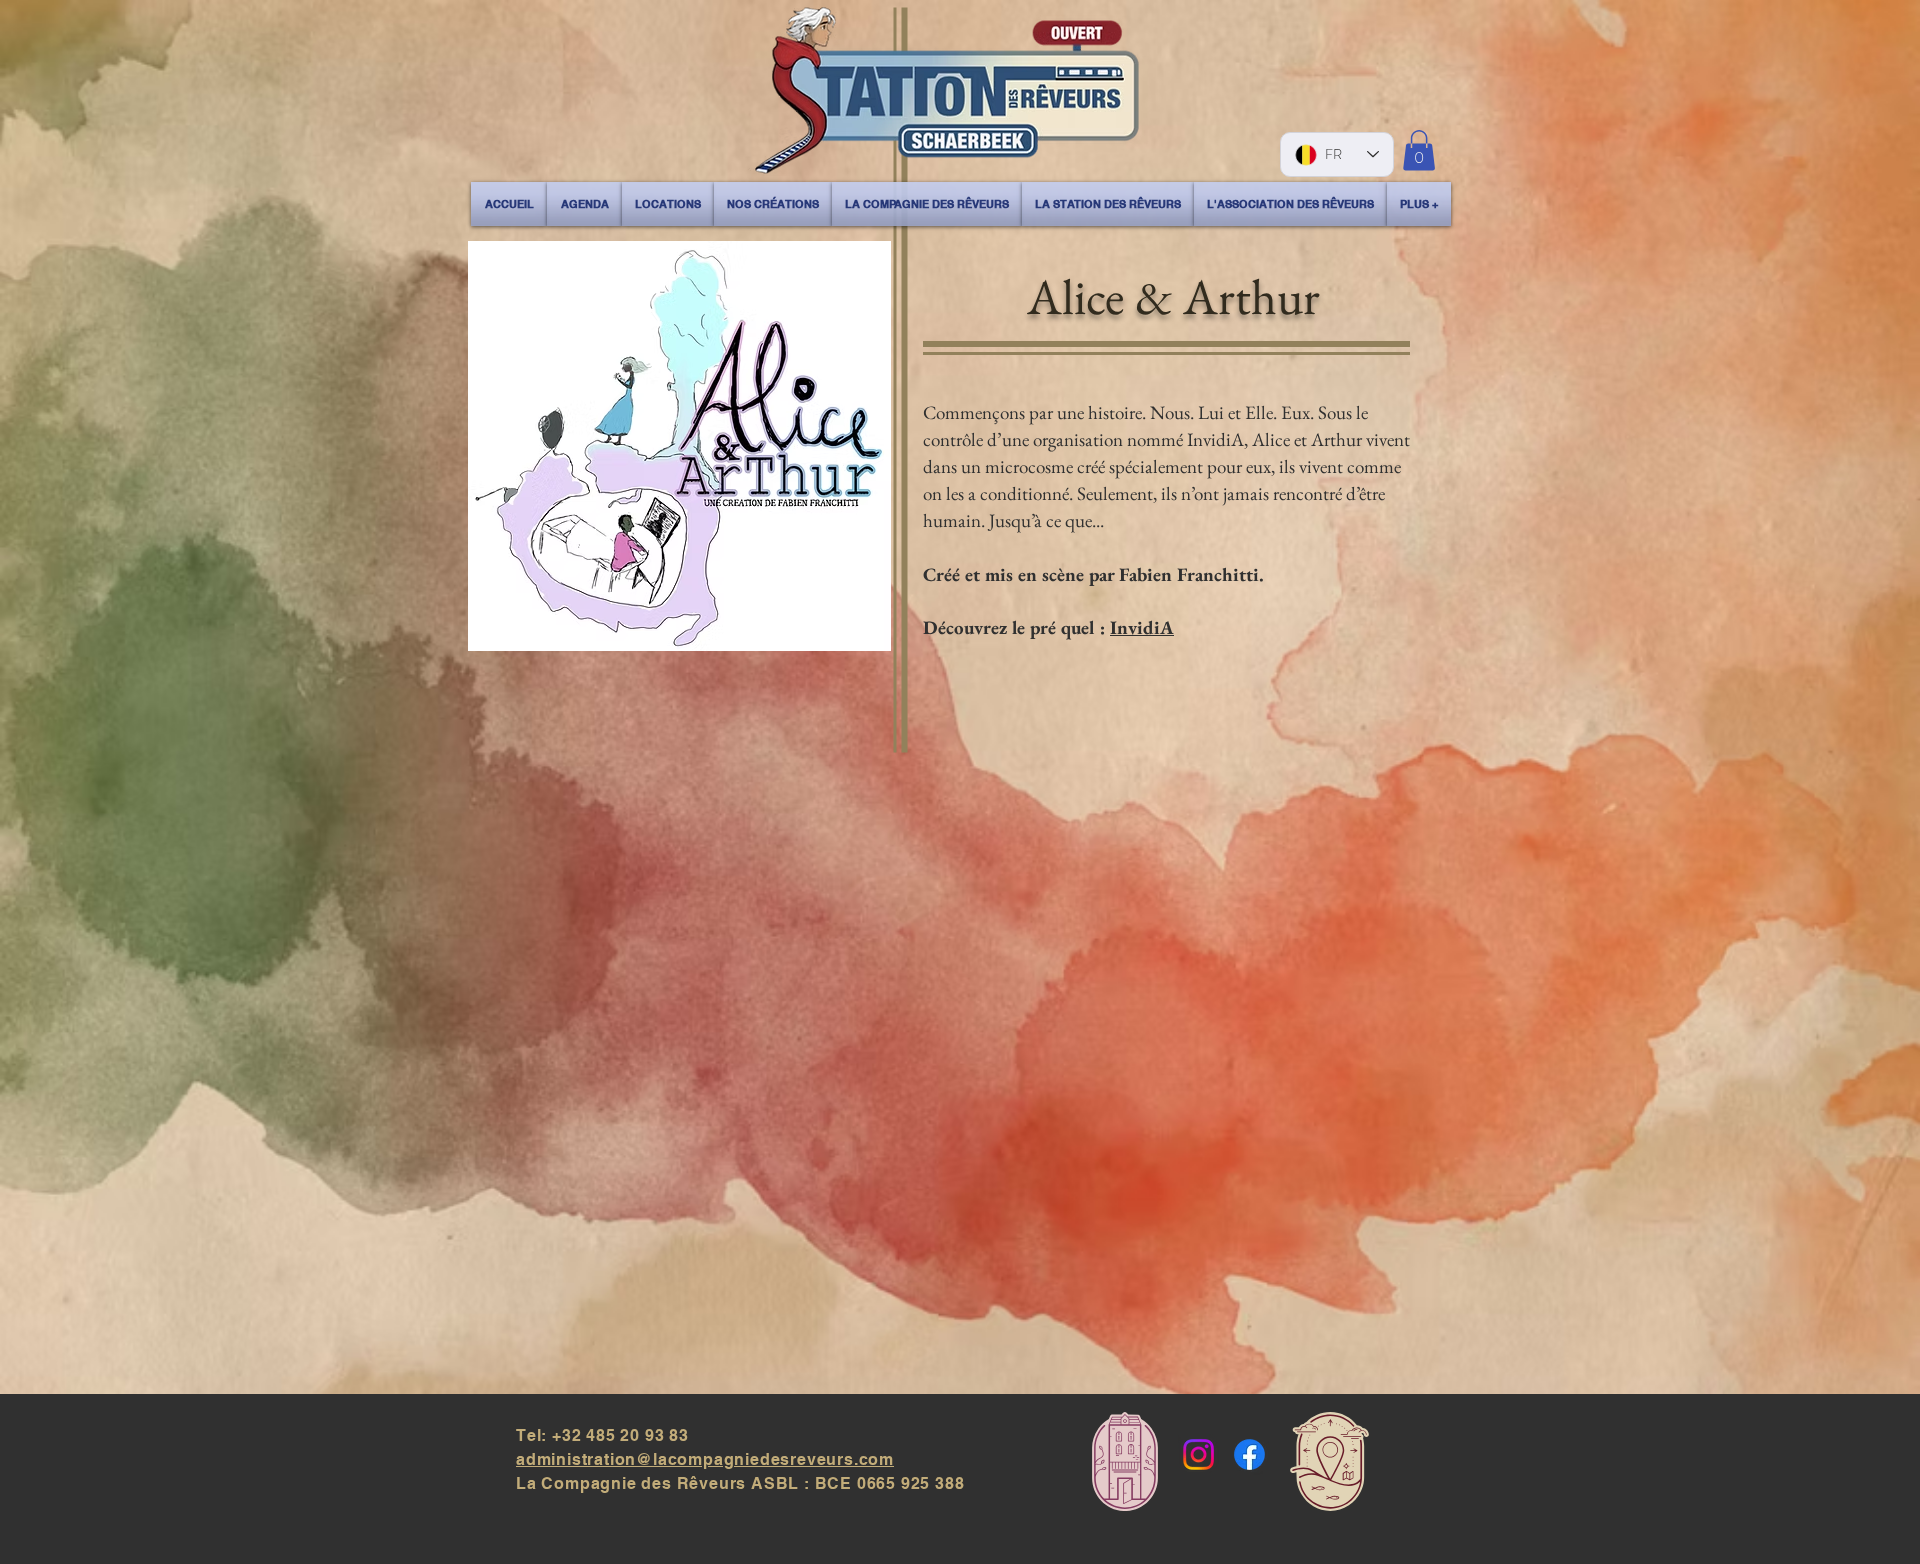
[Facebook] (1249, 1454)
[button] (1419, 150)
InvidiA (1142, 627)
